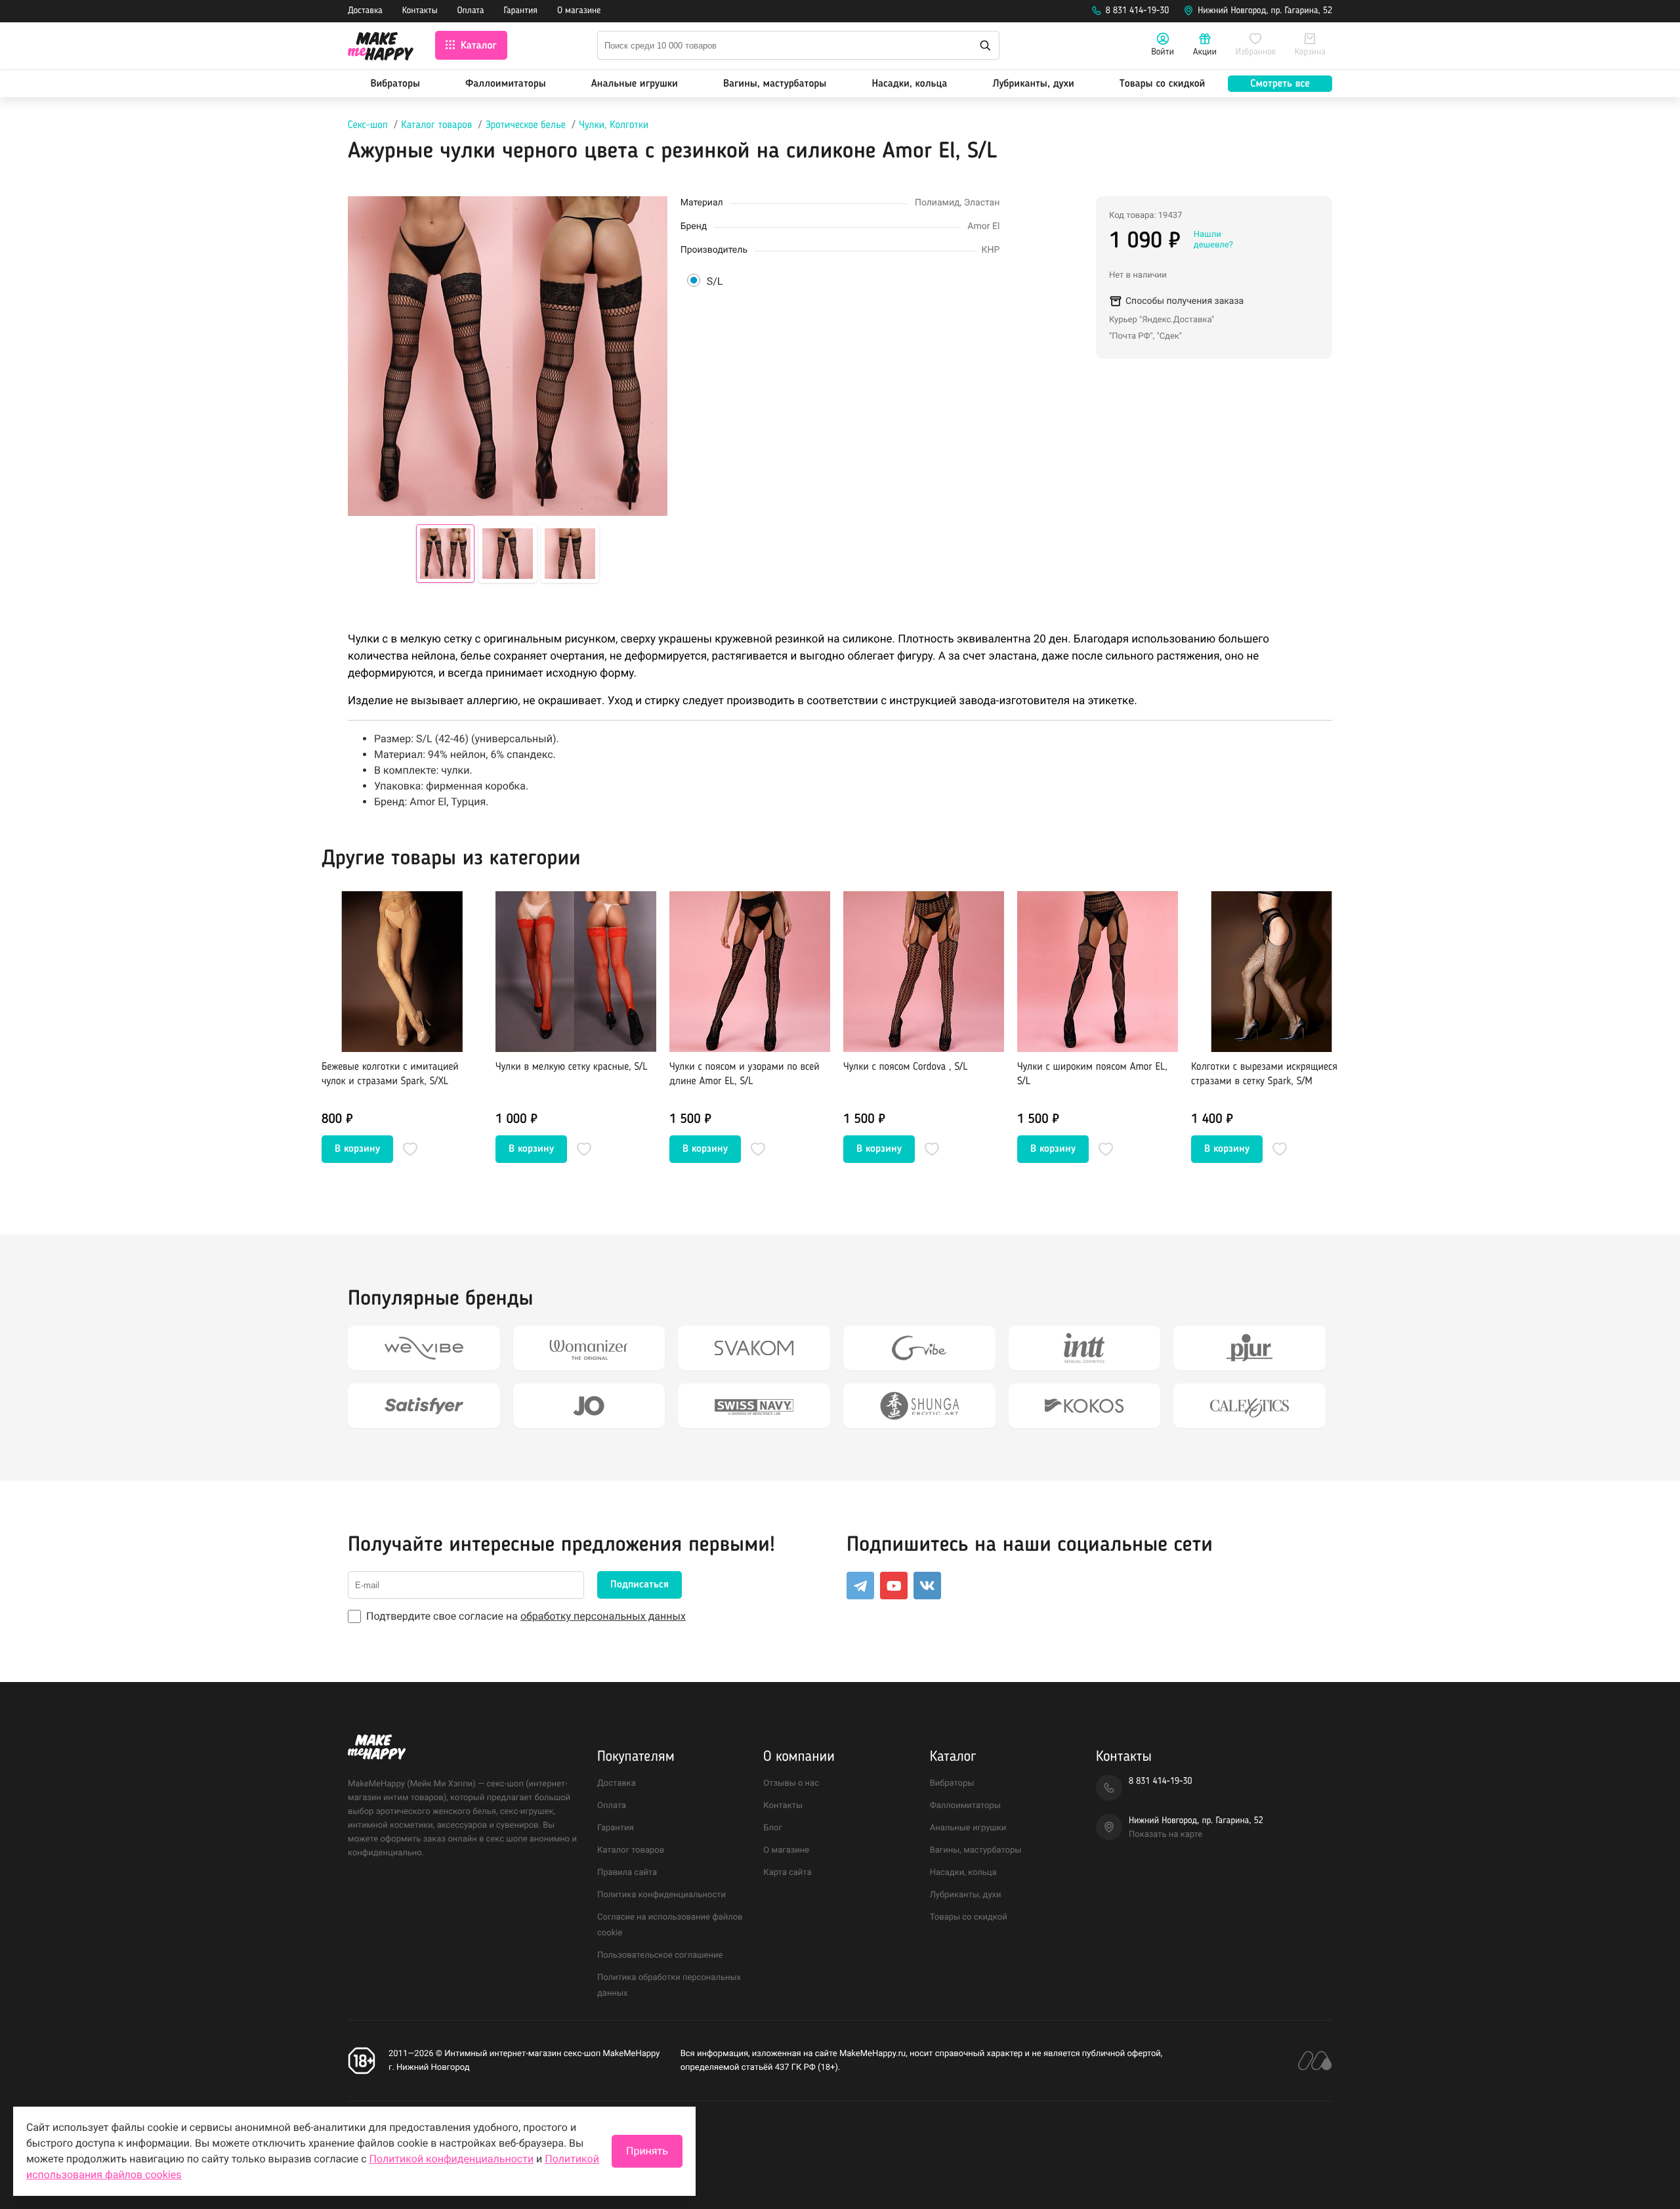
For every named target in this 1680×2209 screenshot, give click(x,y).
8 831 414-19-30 (1138, 11)
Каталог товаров (436, 125)
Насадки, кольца (909, 84)
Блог (773, 1828)
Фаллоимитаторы (506, 84)
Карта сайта (787, 1873)
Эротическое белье (526, 125)
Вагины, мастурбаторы (775, 84)
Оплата (471, 11)
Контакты (420, 11)
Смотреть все (1280, 84)
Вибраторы (395, 84)
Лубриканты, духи (1033, 84)
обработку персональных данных (603, 1616)
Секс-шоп (368, 125)
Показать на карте (1165, 1835)
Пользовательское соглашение (660, 1955)
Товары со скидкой (1163, 84)
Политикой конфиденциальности (452, 2159)
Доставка (365, 11)
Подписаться (640, 1585)
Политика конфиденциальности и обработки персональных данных (484, 2134)
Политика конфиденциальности (661, 1895)
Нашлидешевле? (1213, 240)
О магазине (579, 11)
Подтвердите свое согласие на (526, 1616)
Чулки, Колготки (614, 125)
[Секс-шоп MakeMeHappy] (381, 48)
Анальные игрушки (635, 84)
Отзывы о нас (791, 1783)
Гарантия (521, 11)
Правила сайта (627, 1873)
